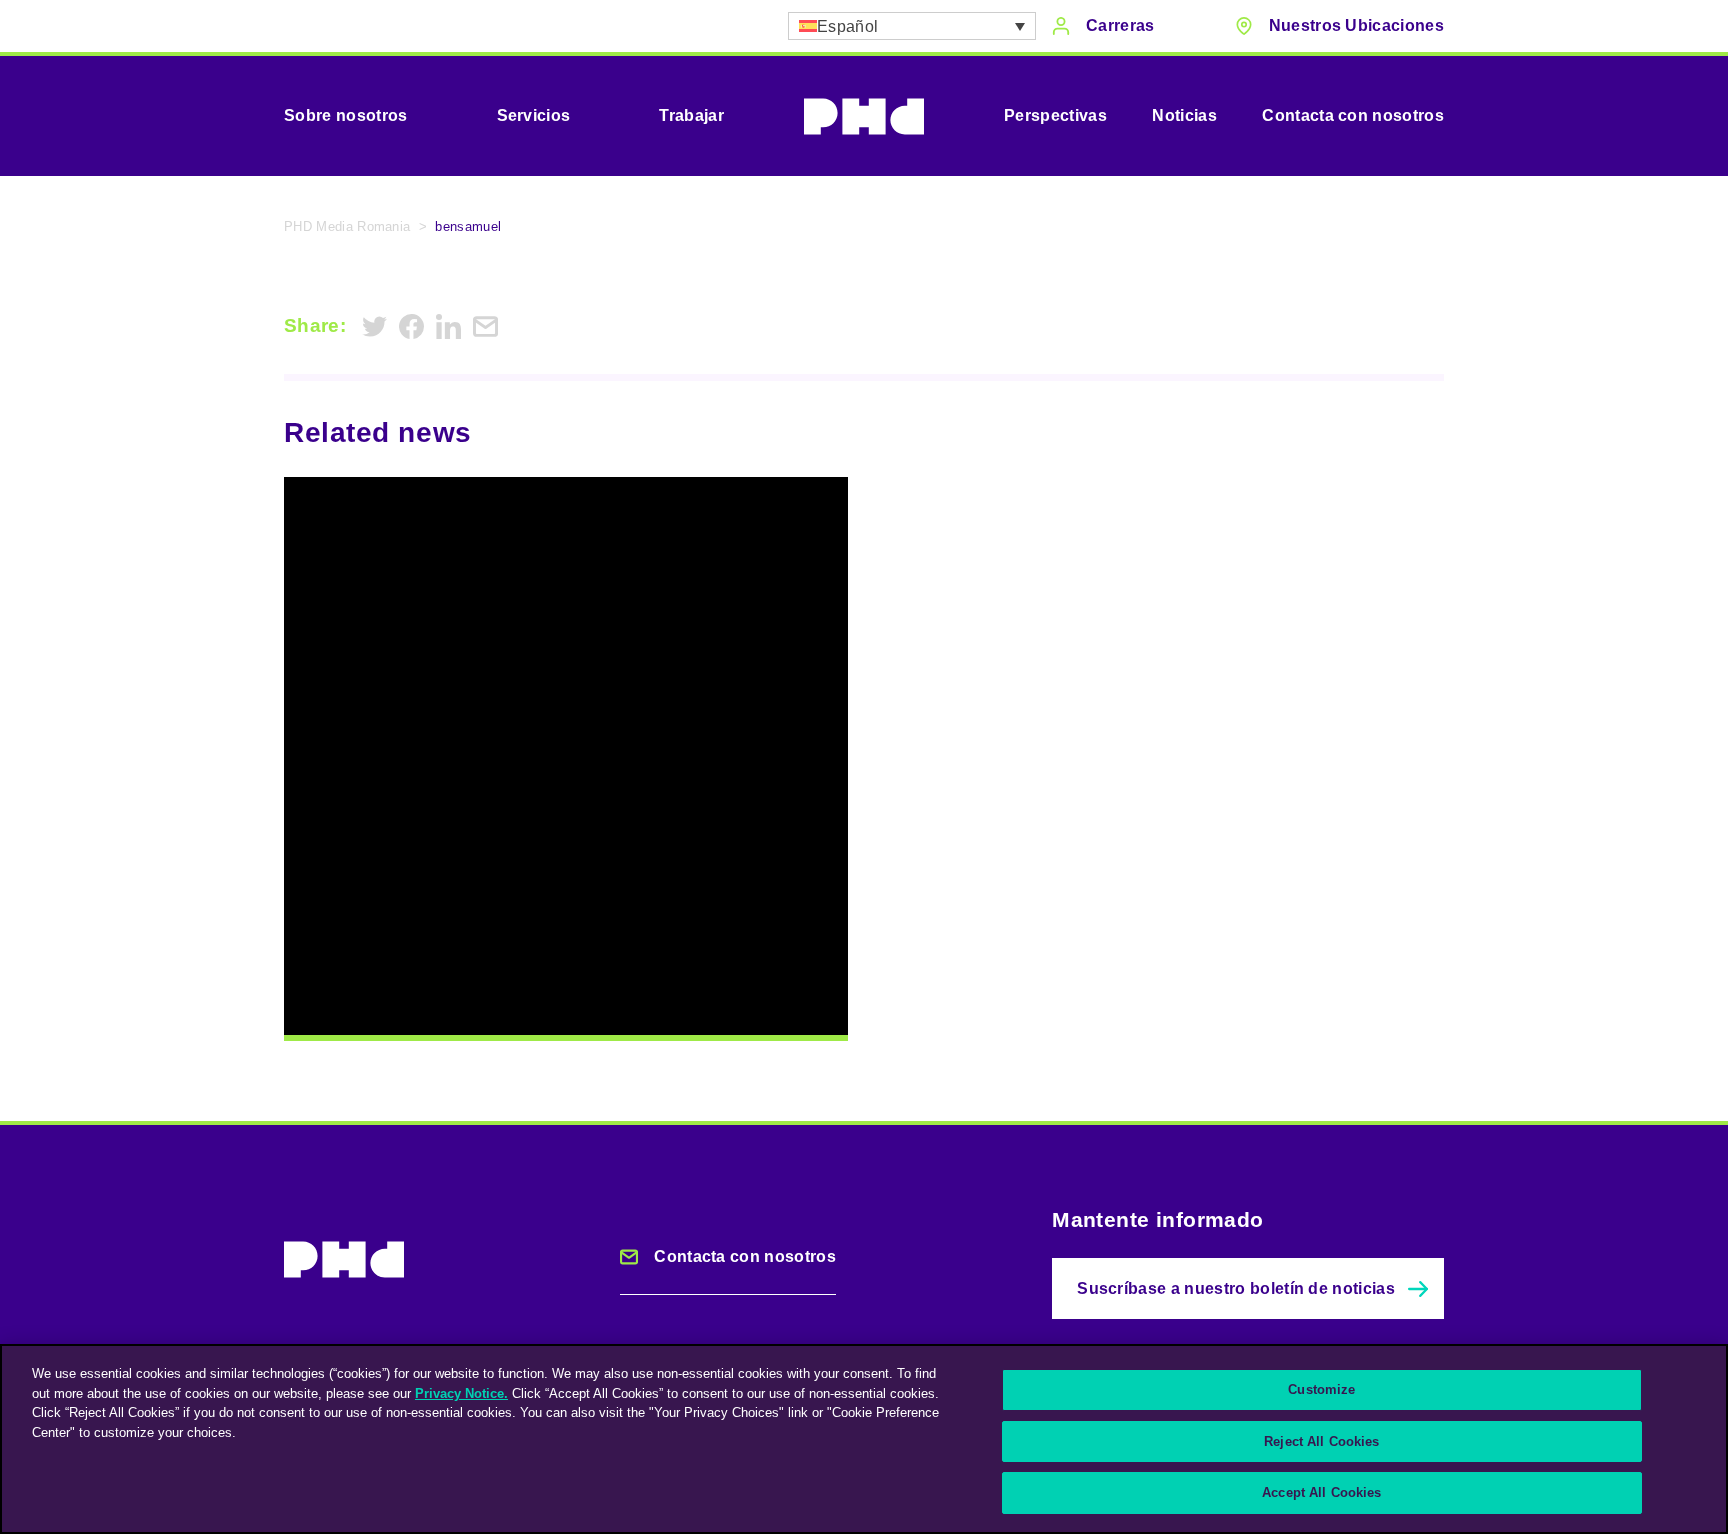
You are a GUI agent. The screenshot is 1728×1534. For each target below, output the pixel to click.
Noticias (1184, 115)
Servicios (534, 115)
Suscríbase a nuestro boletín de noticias (1236, 1288)
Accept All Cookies (1321, 1492)
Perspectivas (1055, 115)
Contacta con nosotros (1353, 115)
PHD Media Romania (347, 226)
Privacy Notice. (461, 1393)
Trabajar (691, 115)
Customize (1321, 1389)
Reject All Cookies (1321, 1441)
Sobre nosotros (345, 115)
